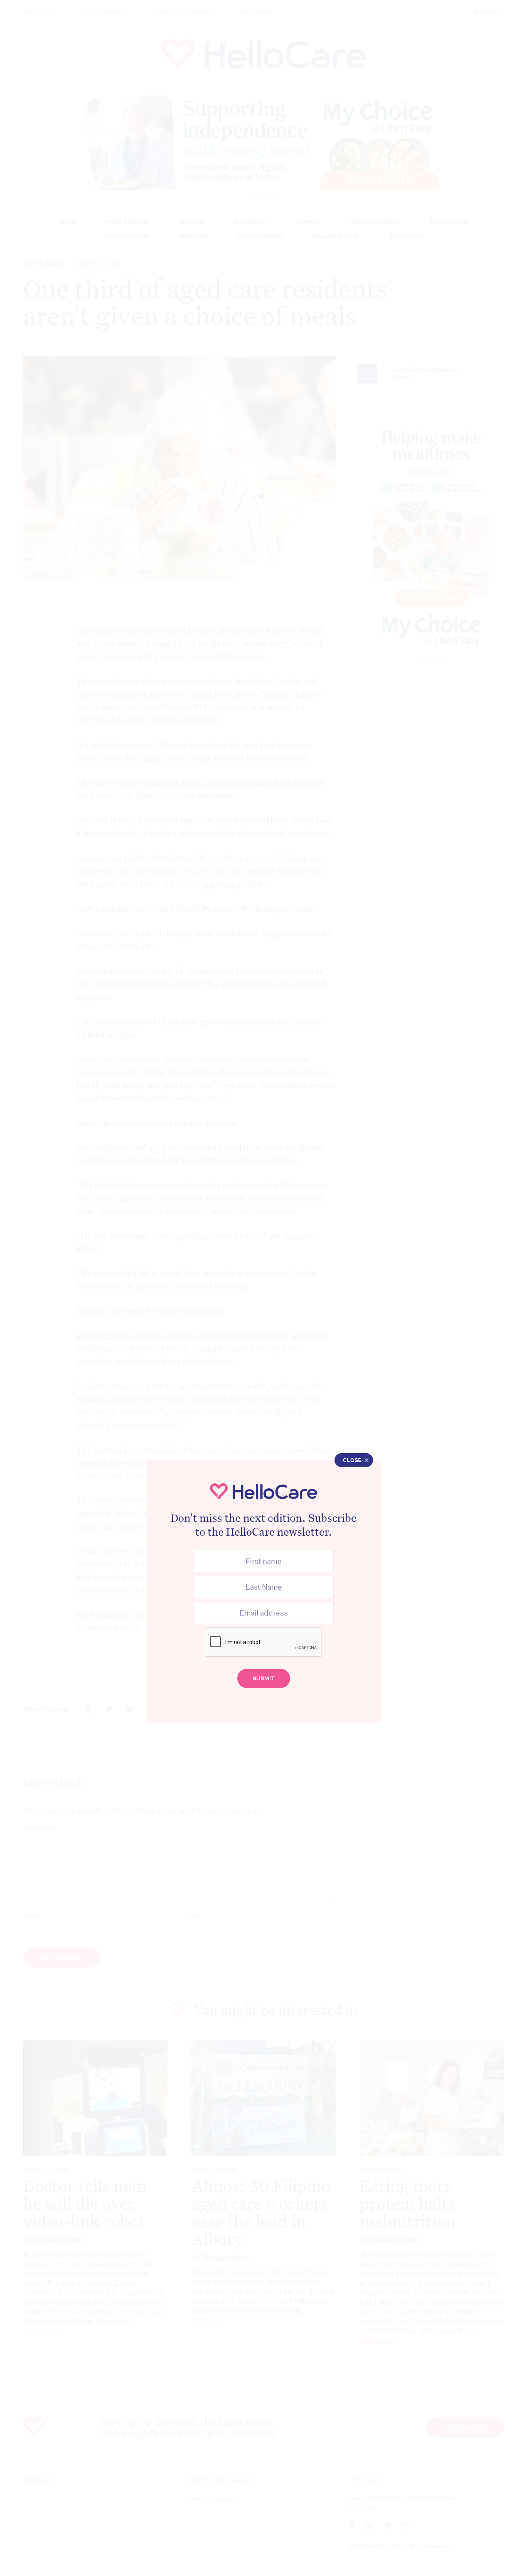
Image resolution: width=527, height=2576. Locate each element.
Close (352, 1460)
